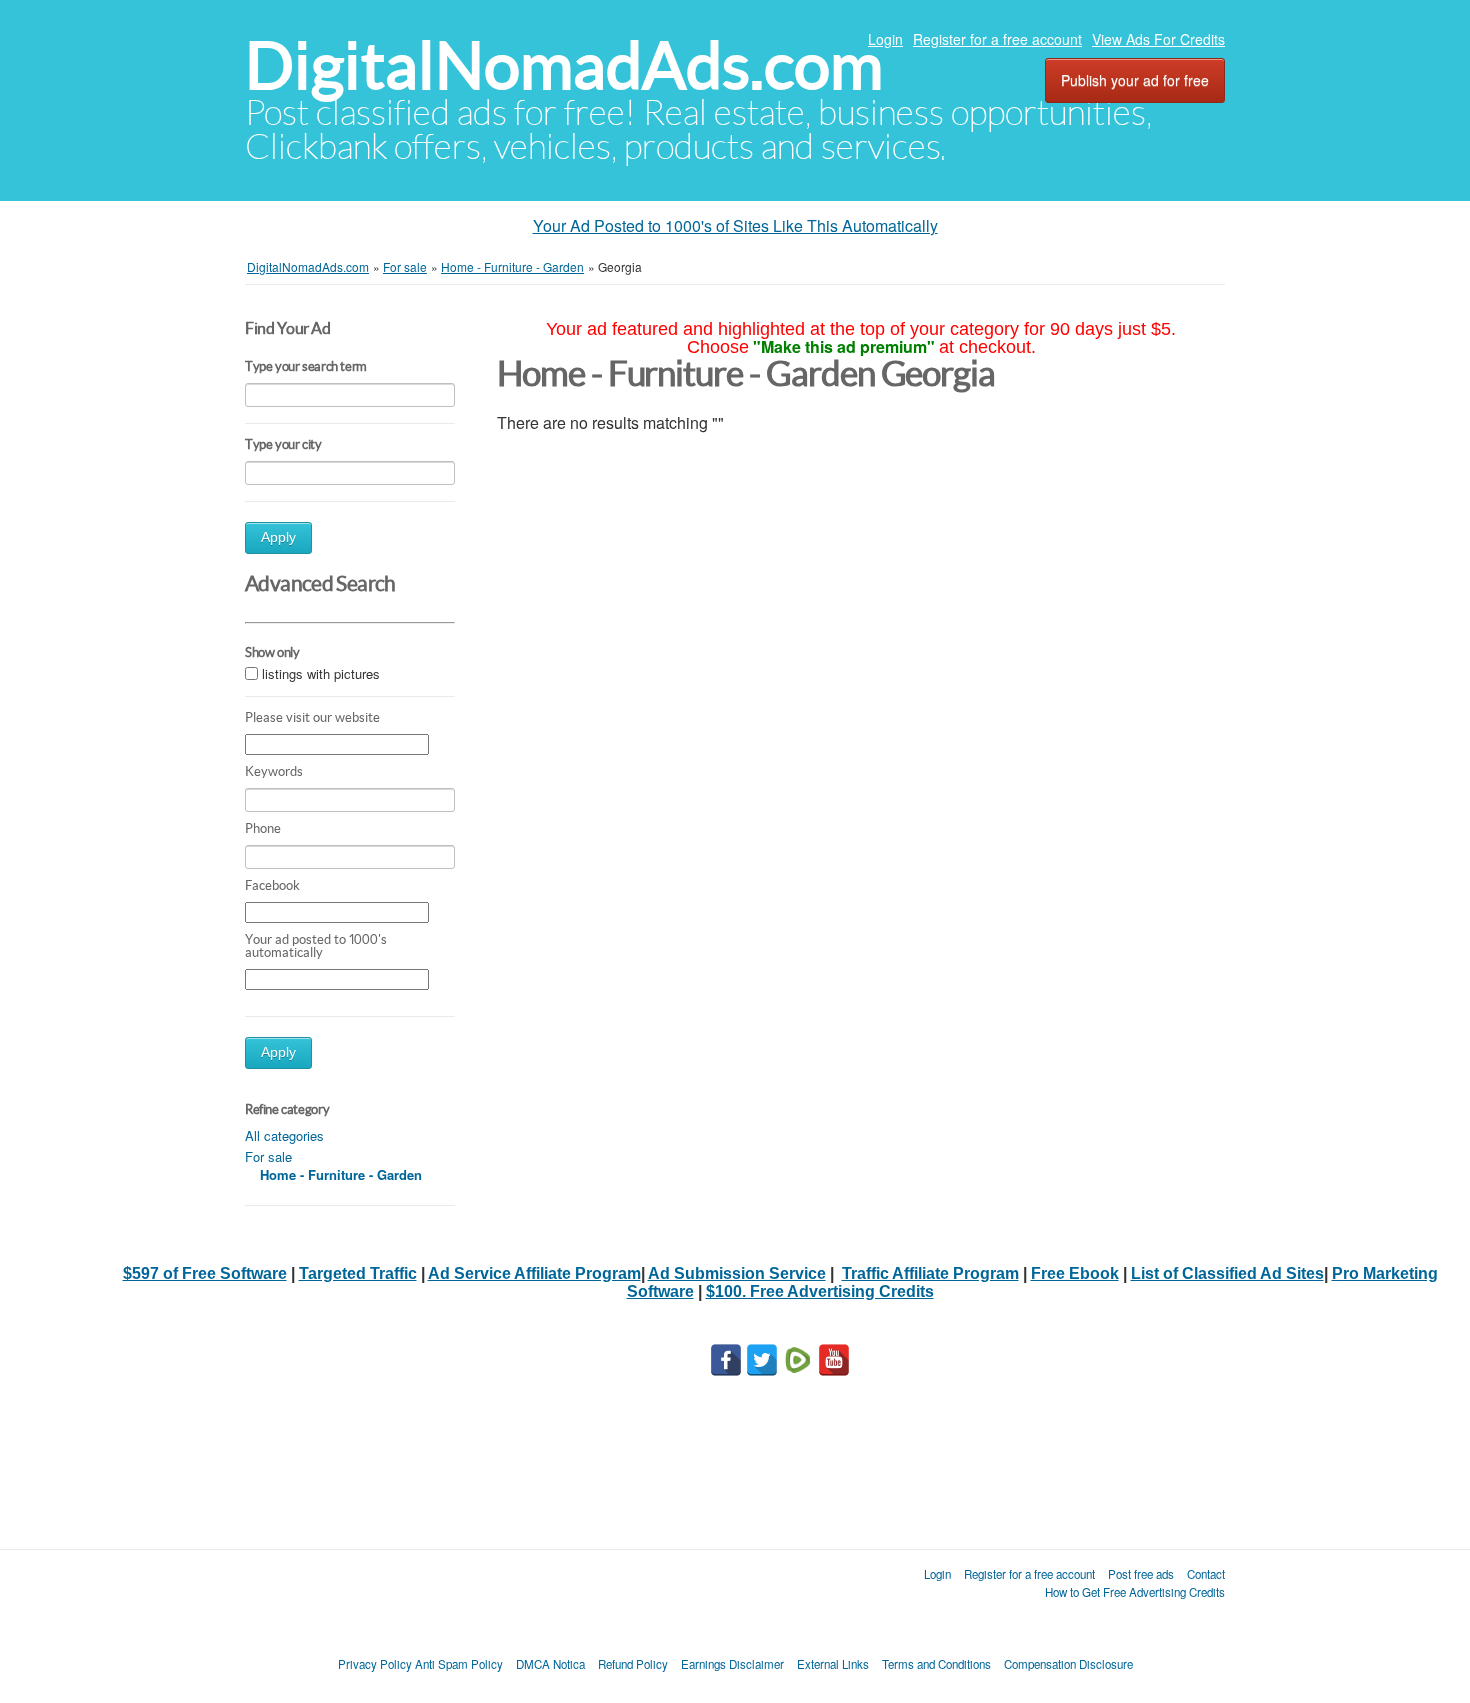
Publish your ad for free (1135, 80)
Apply (278, 537)
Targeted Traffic (358, 1273)
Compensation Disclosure (1068, 1664)
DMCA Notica (550, 1664)
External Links (833, 1664)
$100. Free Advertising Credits (820, 1291)
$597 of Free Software (205, 1273)
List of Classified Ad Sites (1227, 1273)
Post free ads (1141, 1574)
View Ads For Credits (1158, 39)
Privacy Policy (375, 1664)
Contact (1206, 1574)
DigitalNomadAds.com (564, 65)
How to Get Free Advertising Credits (1135, 1592)
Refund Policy (633, 1664)
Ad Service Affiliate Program (534, 1273)
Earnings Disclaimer (732, 1664)
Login (885, 39)
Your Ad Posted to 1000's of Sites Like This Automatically (735, 225)
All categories (284, 1135)
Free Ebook (1075, 1273)
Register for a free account (997, 39)
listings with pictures (321, 673)
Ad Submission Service (737, 1273)
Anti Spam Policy (459, 1664)
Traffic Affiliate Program (930, 1273)
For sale (268, 1156)
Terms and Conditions (936, 1664)
